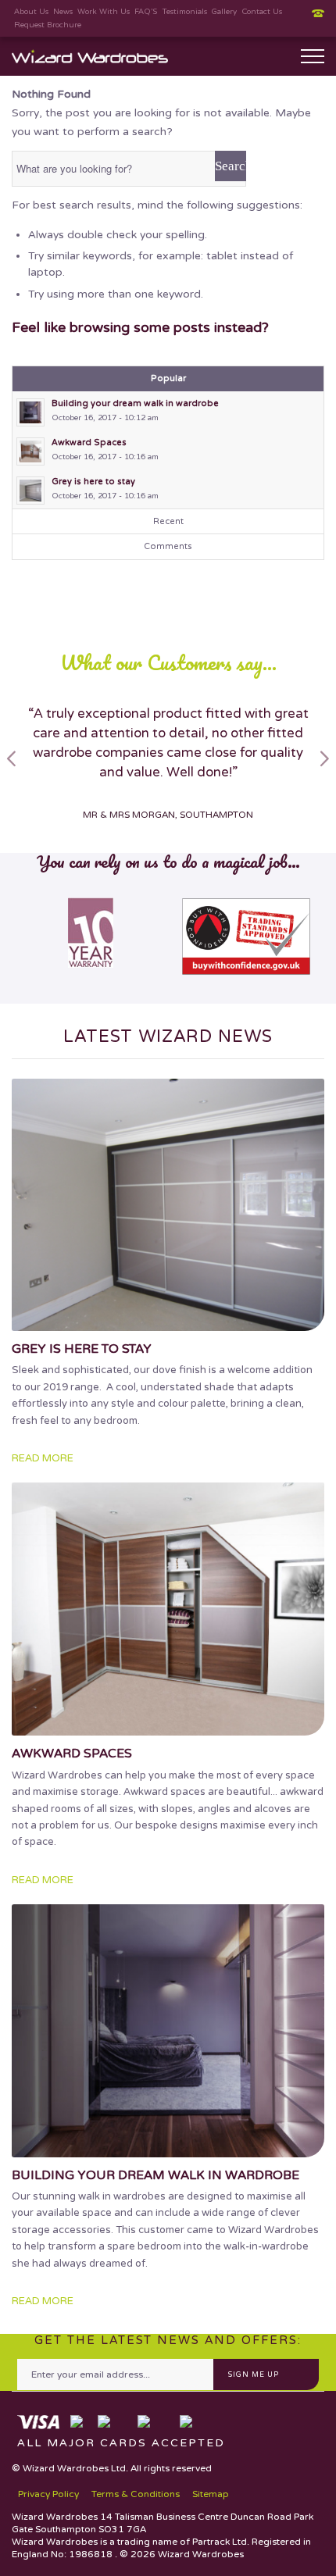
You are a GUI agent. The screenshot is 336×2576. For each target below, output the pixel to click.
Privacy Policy (48, 2494)
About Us (31, 12)
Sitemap (211, 2494)
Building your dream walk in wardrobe (155, 2175)
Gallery (224, 12)
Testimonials (184, 12)
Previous (12, 758)
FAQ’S (146, 12)
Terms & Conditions (136, 2494)
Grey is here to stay (82, 1349)
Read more (43, 1458)
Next (324, 758)
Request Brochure (48, 25)
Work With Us (104, 12)
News (63, 12)
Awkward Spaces (72, 1754)
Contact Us (262, 12)
